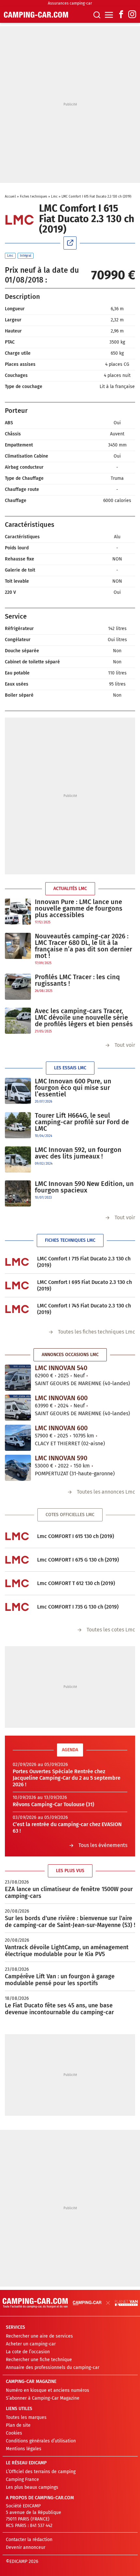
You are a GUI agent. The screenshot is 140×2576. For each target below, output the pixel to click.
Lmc (54, 197)
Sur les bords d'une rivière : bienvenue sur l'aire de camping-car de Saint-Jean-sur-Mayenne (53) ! (70, 1922)
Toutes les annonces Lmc (106, 1492)
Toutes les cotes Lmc (111, 1630)
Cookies (14, 2433)
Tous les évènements (103, 1845)
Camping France (22, 2479)
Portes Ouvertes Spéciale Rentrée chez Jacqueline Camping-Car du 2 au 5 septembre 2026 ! (67, 1778)
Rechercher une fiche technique (39, 2360)
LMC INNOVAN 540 (61, 1368)
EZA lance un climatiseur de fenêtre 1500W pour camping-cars (69, 1893)
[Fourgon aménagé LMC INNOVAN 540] (18, 1378)
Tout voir (125, 1045)
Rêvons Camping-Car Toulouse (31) (53, 1804)
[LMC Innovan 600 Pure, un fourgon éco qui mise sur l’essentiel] (18, 1091)
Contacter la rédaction (29, 2540)
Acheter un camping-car (31, 2344)
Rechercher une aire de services (39, 2336)
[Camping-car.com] (36, 15)
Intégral (26, 256)
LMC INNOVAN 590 (61, 1458)
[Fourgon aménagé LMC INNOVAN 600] (18, 1408)
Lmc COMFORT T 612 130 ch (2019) (76, 1583)
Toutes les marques (26, 2417)
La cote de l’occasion (28, 2352)
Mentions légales (24, 2449)
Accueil (10, 197)
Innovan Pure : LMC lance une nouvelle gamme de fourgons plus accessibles (79, 908)
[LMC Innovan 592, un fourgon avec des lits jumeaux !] (18, 1159)
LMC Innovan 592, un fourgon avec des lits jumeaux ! (78, 1153)
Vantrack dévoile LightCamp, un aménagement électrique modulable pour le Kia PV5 (67, 1951)
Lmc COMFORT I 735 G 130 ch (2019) (78, 1607)
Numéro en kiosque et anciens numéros (48, 2390)
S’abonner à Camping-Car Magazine (43, 2398)
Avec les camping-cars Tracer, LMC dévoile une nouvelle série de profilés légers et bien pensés (84, 1017)
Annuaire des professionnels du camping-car (53, 2367)
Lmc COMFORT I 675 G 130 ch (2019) (78, 1560)
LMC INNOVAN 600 (61, 1398)
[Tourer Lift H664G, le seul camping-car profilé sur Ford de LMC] (18, 1125)
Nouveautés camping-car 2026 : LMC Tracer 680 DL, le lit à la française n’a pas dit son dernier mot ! (84, 946)
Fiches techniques (34, 197)
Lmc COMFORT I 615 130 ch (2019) (76, 1536)
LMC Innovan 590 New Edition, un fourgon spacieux (84, 1187)
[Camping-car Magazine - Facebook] (121, 15)
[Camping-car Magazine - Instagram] (132, 15)
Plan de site (18, 2425)
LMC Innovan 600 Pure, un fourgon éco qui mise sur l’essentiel (73, 1088)
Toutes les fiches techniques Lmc (97, 1332)
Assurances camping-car (70, 3)
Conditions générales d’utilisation (41, 2441)
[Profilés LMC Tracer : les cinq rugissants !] (18, 987)
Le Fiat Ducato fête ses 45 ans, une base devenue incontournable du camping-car (59, 2009)
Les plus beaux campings (32, 2487)
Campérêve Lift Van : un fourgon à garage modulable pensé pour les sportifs (60, 1980)
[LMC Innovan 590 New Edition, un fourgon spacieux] (18, 1193)
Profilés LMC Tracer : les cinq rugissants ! (77, 980)
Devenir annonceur (26, 2547)
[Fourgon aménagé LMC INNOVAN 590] (18, 1468)
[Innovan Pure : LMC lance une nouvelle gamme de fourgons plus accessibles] (18, 912)
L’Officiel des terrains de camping (41, 2472)
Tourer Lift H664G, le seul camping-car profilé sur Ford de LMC (82, 1122)
